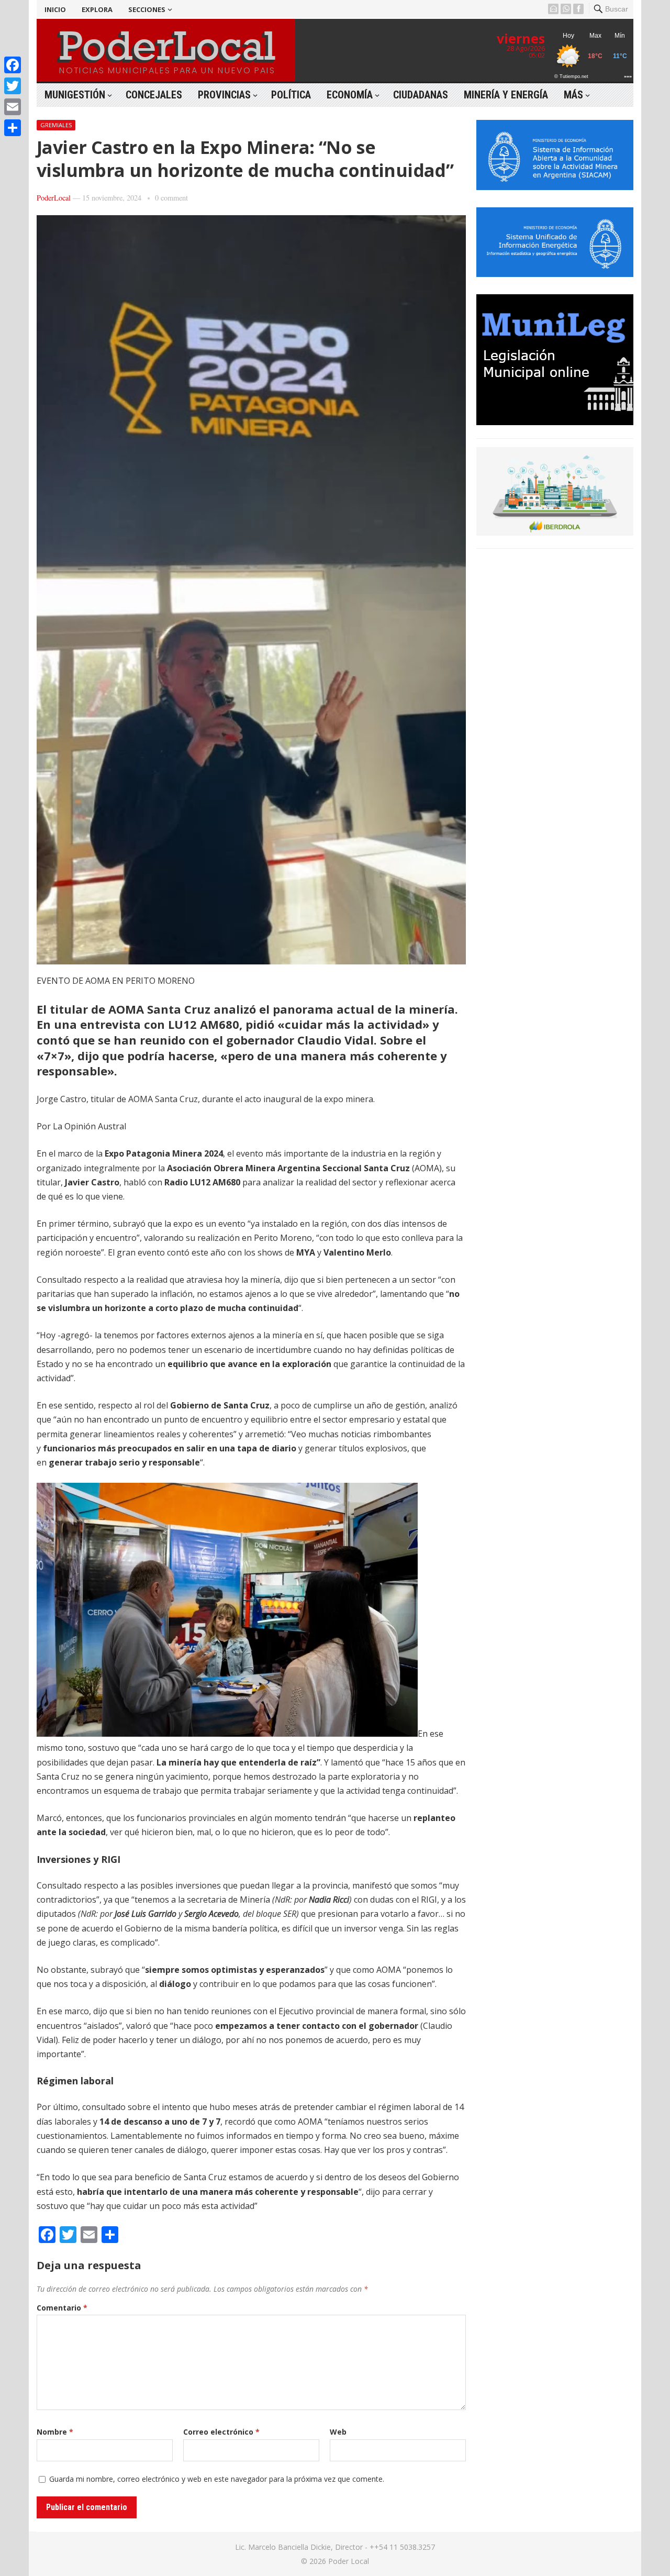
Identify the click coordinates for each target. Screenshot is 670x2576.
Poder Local (349, 2561)
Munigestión (75, 95)
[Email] (13, 107)
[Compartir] (13, 128)
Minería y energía (506, 95)
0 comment (171, 198)
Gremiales (56, 125)
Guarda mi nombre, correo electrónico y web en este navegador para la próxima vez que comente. (217, 2479)
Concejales (154, 95)
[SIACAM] (555, 187)
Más (573, 95)
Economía (350, 95)
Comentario (62, 2308)
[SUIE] (555, 274)
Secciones (147, 9)
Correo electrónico (221, 2432)
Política (291, 95)
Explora (97, 9)
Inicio (55, 9)
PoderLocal (54, 198)
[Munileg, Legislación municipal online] (555, 422)
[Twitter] (13, 86)
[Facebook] (13, 65)
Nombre (55, 2432)
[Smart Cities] (555, 532)
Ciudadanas (421, 95)
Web (338, 2432)
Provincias (224, 95)
